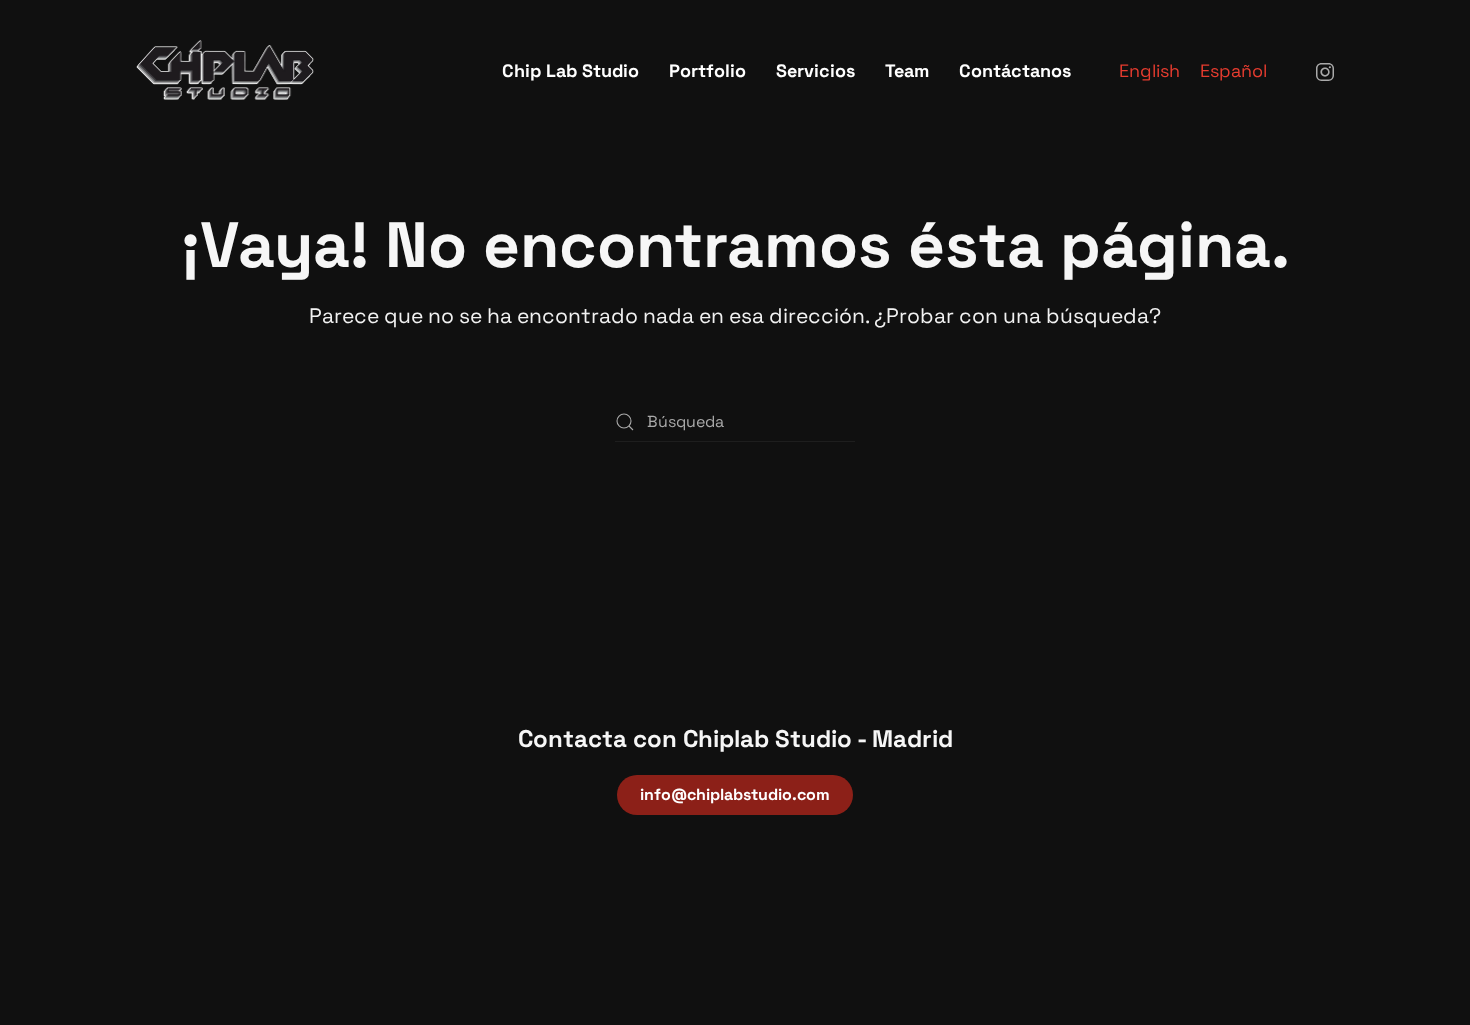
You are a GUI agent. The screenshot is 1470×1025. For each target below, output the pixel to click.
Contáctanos (1015, 70)
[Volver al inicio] (225, 70)
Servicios (815, 70)
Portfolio (707, 70)
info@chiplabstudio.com (735, 794)
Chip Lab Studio (570, 70)
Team (907, 70)
